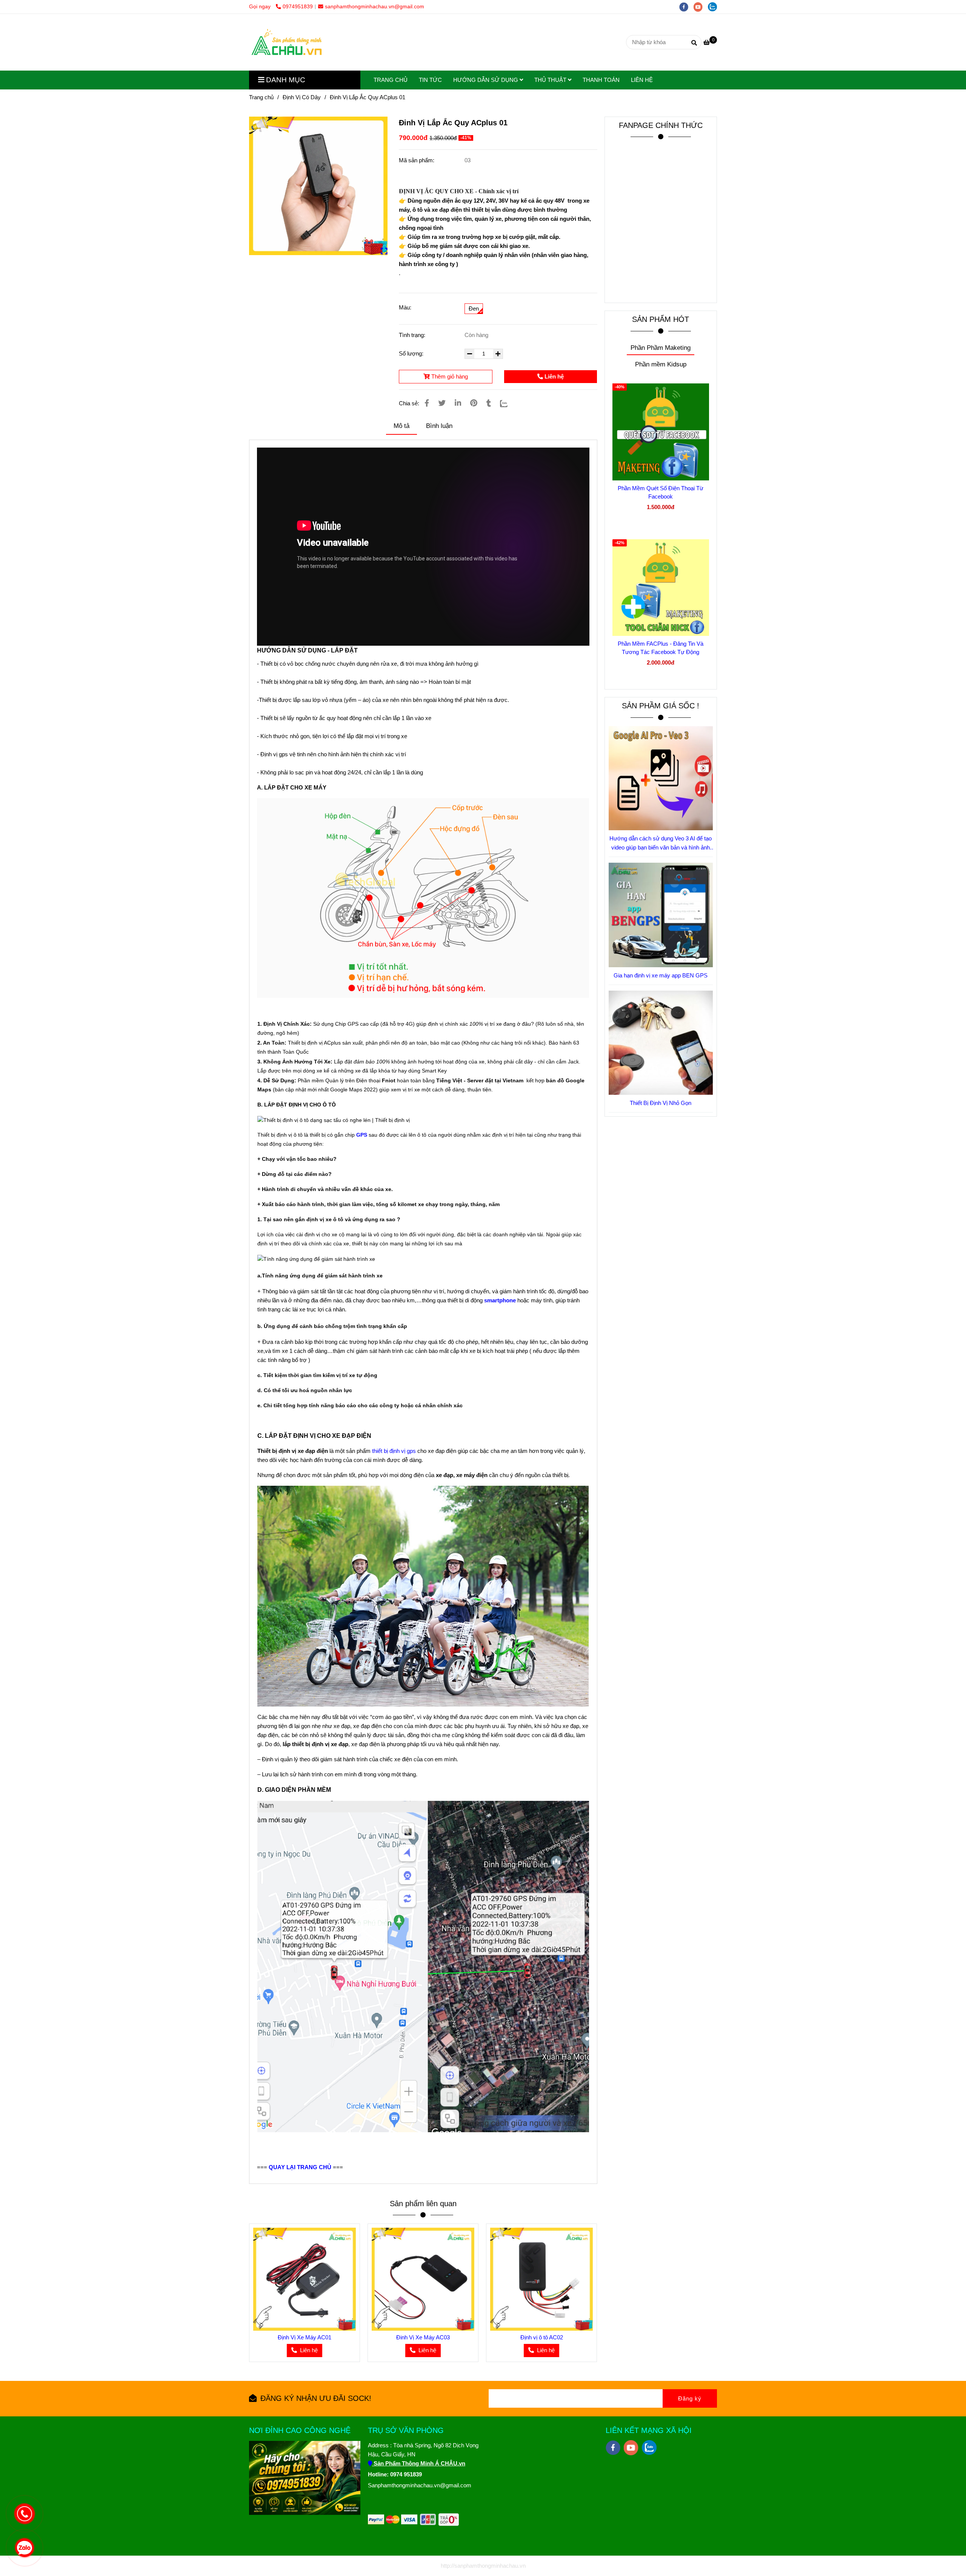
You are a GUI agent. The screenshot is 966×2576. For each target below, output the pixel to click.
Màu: (405, 307)
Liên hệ (553, 376)
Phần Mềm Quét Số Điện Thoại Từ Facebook (661, 492)
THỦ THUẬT (551, 80)
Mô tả (401, 426)
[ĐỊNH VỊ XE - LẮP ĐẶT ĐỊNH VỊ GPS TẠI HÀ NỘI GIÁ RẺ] (318, 186)
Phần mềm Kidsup (661, 364)
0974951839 (298, 7)
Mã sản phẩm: (417, 160)
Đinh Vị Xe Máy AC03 (423, 2337)
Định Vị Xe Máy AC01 (305, 2337)
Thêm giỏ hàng (449, 376)
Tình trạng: (413, 335)
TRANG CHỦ (391, 80)
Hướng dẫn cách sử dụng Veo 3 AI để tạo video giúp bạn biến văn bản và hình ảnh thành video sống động (661, 844)
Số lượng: (412, 353)
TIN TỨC (430, 80)
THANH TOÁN (601, 80)
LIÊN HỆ (642, 80)
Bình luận (439, 426)
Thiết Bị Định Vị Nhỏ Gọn (661, 1103)
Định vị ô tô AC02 (542, 2337)
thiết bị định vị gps (394, 1451)
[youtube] (701, 7)
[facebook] (686, 7)
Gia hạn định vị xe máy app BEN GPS (661, 975)
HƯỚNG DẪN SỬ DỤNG (486, 80)
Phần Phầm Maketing (661, 348)
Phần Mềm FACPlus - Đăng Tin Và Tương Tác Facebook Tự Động (661, 648)
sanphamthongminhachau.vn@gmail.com (375, 7)
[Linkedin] (458, 403)
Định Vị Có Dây (302, 97)
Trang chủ (261, 97)
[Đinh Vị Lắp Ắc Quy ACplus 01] (287, 42)
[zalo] (714, 7)
